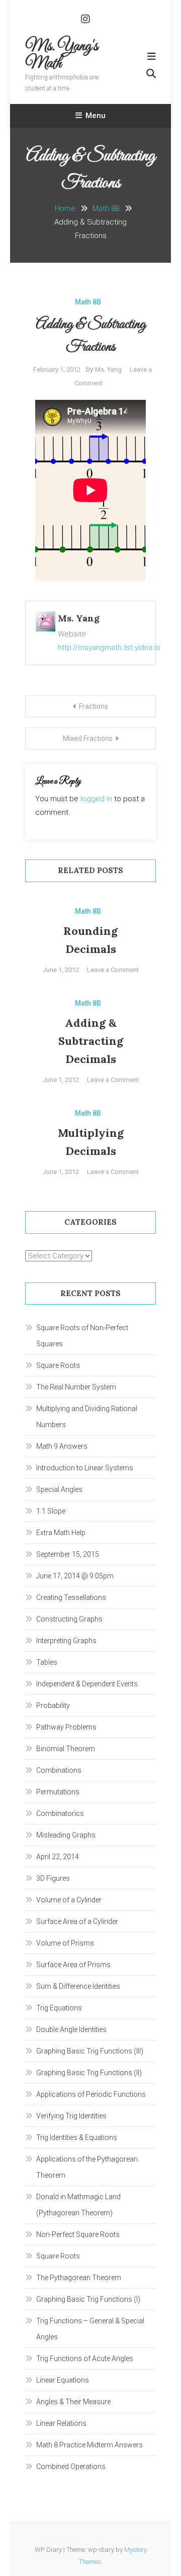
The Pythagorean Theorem (79, 2278)
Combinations (59, 1770)
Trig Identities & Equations (77, 2137)
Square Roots (58, 1365)
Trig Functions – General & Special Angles (90, 2329)
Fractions (94, 706)
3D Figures (53, 1878)
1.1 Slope (51, 1511)
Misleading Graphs (66, 1835)
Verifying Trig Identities (71, 2116)
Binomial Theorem (66, 1749)
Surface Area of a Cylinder (77, 1921)
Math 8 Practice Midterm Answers (89, 2445)
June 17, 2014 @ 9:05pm (75, 1576)
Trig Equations (59, 2008)
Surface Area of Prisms (73, 1965)
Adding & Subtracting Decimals (91, 1041)
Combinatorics (60, 1813)
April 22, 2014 (58, 1857)
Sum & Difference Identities (78, 1986)
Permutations (58, 1792)
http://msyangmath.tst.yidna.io (109, 648)
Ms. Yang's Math (62, 55)
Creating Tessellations (71, 1597)
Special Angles (59, 1489)
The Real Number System (76, 1387)
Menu (96, 116)
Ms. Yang (108, 369)
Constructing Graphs (69, 1619)
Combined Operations (71, 2466)
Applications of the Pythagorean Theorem (87, 2167)
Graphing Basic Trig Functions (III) (90, 2051)
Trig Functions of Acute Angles (85, 2358)
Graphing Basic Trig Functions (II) (89, 2073)
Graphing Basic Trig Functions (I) (88, 2299)
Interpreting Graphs (66, 1641)
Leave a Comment (113, 970)
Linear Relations (61, 2423)
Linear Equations (63, 2380)
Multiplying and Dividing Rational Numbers (87, 1417)
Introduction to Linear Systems (85, 1468)
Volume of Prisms (65, 1943)
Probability (53, 1705)
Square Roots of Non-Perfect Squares (82, 1336)
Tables (47, 1662)
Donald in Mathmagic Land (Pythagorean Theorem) (78, 2205)
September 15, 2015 (68, 1554)
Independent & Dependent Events (87, 1684)
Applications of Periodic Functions (91, 2094)
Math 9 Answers (62, 1446)
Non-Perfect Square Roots (78, 2234)
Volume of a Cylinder (69, 1900)
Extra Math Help (61, 1533)
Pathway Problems (66, 1727)
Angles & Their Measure (73, 2402)
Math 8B (88, 302)
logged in (96, 799)
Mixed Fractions (88, 738)
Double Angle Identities (71, 2029)
